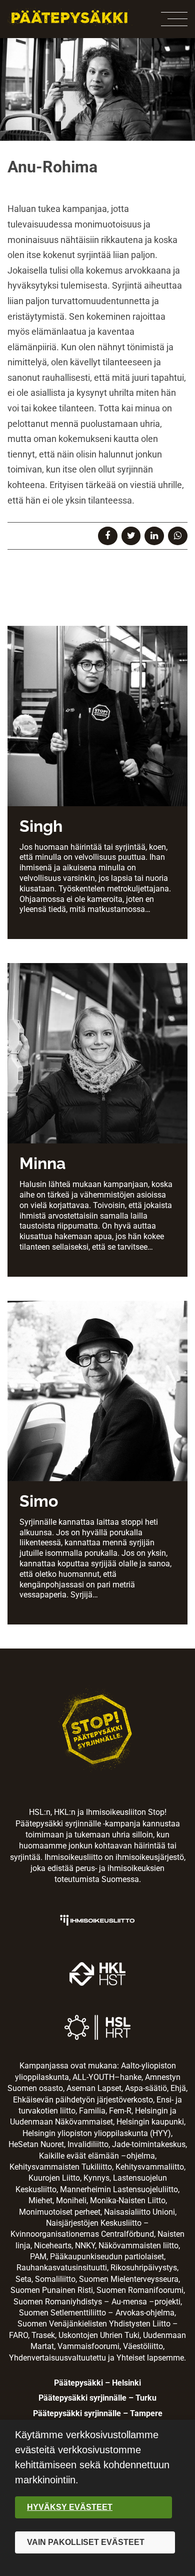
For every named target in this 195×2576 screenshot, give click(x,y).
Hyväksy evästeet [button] (70, 2507)
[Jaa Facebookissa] (108, 536)
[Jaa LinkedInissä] (154, 536)
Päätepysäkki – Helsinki (97, 2383)
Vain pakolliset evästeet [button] (86, 2542)
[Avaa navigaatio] (174, 19)
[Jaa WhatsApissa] (178, 536)
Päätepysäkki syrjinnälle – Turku (97, 2398)
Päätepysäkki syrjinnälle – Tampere (98, 2413)
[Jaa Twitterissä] (131, 536)
